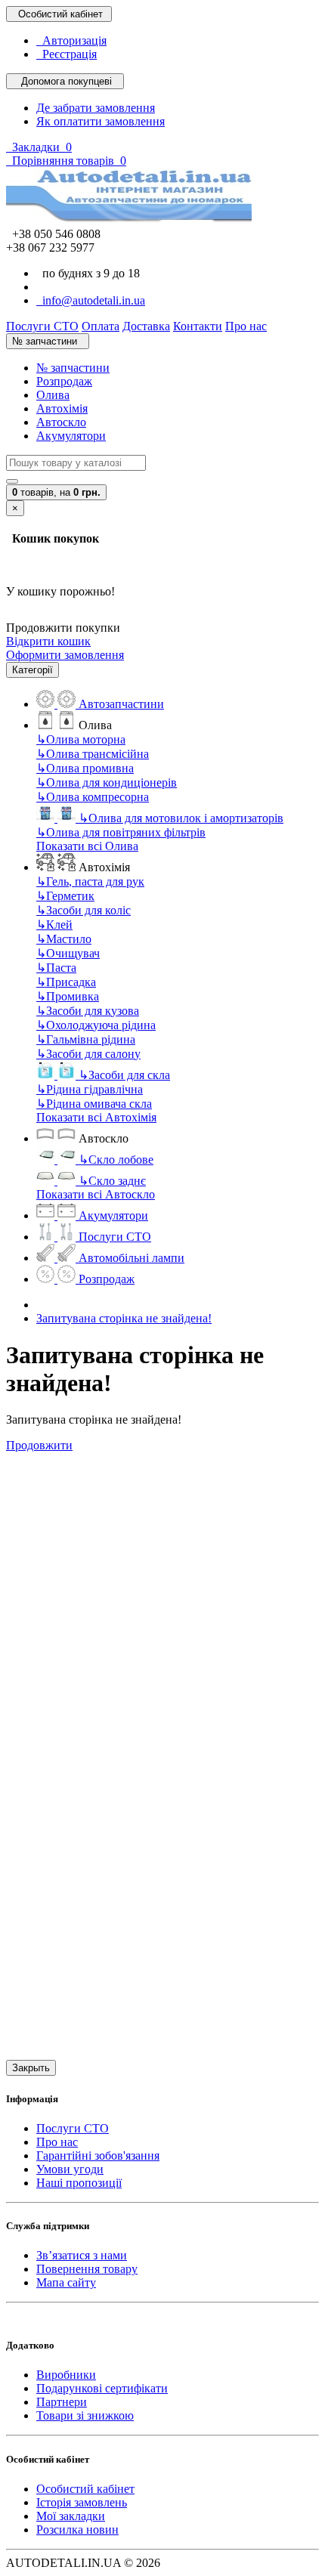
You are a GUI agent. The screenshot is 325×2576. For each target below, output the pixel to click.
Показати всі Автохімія (96, 1117)
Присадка (66, 982)
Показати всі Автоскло (96, 1194)
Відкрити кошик (48, 641)
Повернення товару (87, 2269)
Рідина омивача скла (94, 1104)
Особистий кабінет (85, 2489)
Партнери (62, 2402)
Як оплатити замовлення (101, 121)
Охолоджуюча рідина (96, 1025)
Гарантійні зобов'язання (98, 2155)
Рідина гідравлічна (90, 1089)
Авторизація (71, 40)
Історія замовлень (82, 2502)
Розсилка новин (77, 2530)
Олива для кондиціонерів (107, 782)
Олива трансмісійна (93, 754)
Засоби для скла (124, 1075)
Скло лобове (116, 1160)
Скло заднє (112, 1181)
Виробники (66, 2375)
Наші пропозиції (79, 2183)
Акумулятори (71, 436)
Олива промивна (85, 768)
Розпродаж (64, 381)
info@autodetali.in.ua (91, 300)
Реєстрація (67, 54)
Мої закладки (71, 2516)
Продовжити (39, 1445)
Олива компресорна (93, 797)
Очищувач (68, 953)
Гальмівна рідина (86, 1039)
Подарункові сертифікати (102, 2388)
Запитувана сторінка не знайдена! (124, 1318)
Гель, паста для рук (90, 881)
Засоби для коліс (84, 910)
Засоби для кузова (88, 1011)
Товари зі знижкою (85, 2415)
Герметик (65, 896)
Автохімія (62, 408)
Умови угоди (70, 2169)
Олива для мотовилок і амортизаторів (181, 818)
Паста (56, 968)
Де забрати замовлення (96, 108)
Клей (54, 925)
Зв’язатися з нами (82, 2255)
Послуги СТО (73, 2128)
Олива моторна (81, 739)
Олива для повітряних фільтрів (121, 832)
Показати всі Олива (87, 846)
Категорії (32, 670)
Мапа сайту (66, 2282)
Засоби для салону (88, 1054)
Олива (53, 395)
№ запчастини (73, 368)
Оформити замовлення (65, 655)
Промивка (68, 996)
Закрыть (31, 2068)
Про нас (57, 2142)
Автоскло (61, 422)
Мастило (64, 939)
